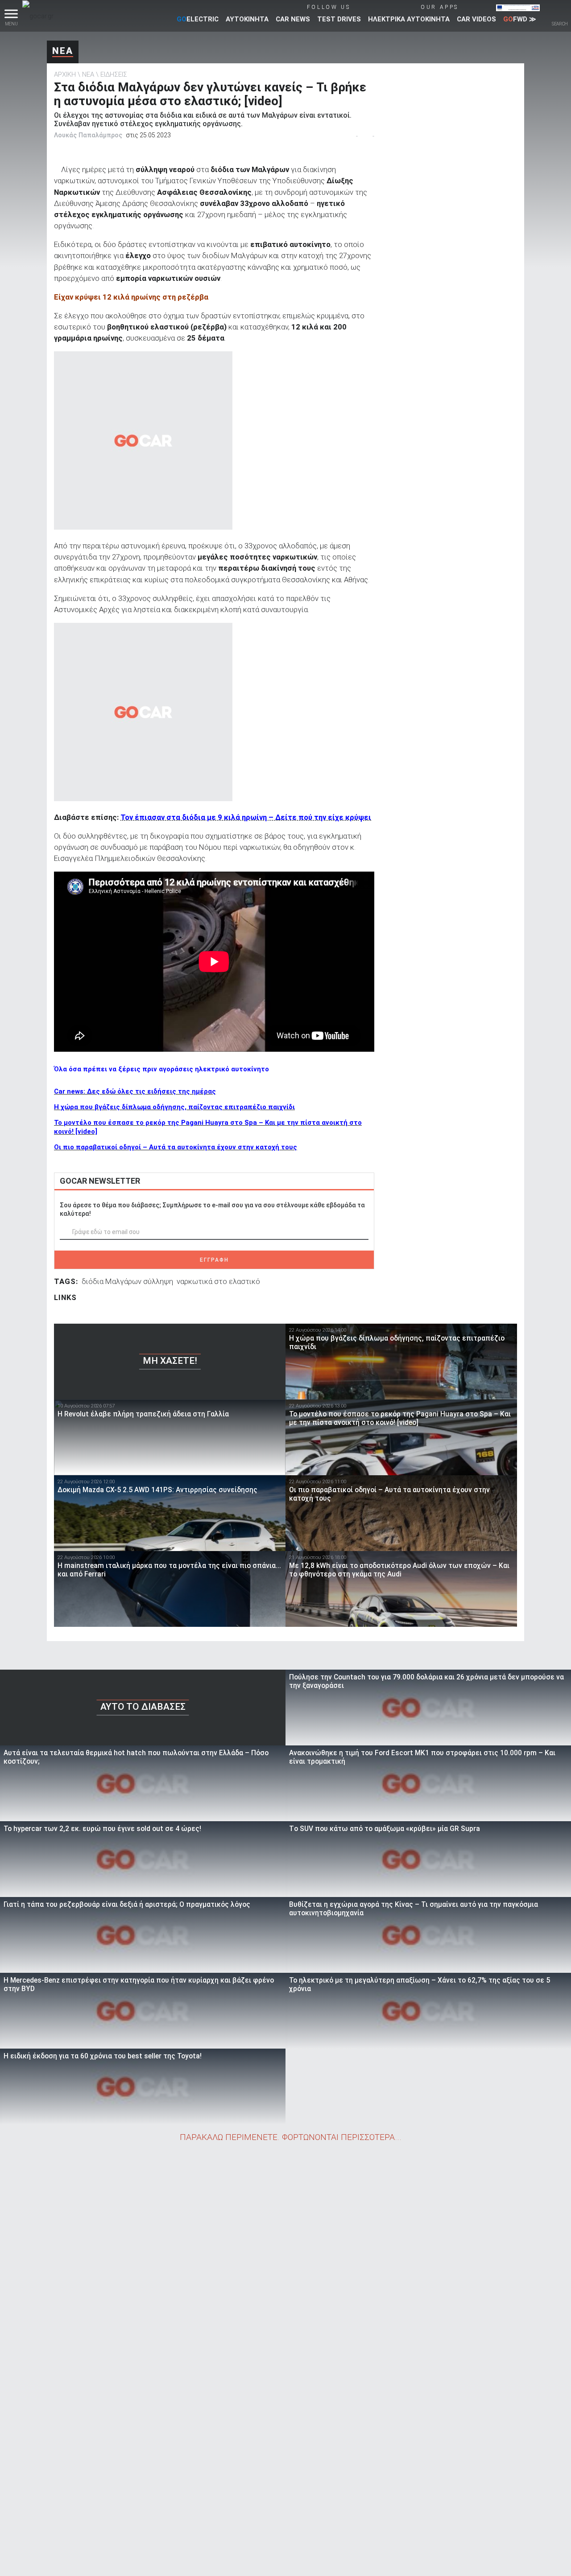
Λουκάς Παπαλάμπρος (88, 135)
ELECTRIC (198, 19)
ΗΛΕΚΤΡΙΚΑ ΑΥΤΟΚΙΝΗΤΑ (409, 19)
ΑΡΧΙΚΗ (65, 74)
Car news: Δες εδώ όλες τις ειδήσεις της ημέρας (135, 1091)
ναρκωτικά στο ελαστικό (218, 1281)
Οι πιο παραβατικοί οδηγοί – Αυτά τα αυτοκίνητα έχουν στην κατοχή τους (176, 1147)
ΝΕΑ (63, 51)
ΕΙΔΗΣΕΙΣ (114, 74)
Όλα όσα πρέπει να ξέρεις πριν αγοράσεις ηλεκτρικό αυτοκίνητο (161, 1069)
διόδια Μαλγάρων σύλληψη (127, 1281)
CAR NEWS (293, 19)
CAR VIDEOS (476, 19)
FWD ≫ (520, 19)
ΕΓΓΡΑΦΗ (214, 1260)
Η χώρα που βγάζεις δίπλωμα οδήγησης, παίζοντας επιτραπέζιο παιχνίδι (174, 1107)
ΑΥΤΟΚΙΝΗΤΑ (247, 19)
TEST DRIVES (339, 19)
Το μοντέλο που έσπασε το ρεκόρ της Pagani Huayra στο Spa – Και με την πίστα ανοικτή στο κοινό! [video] (208, 1127)
